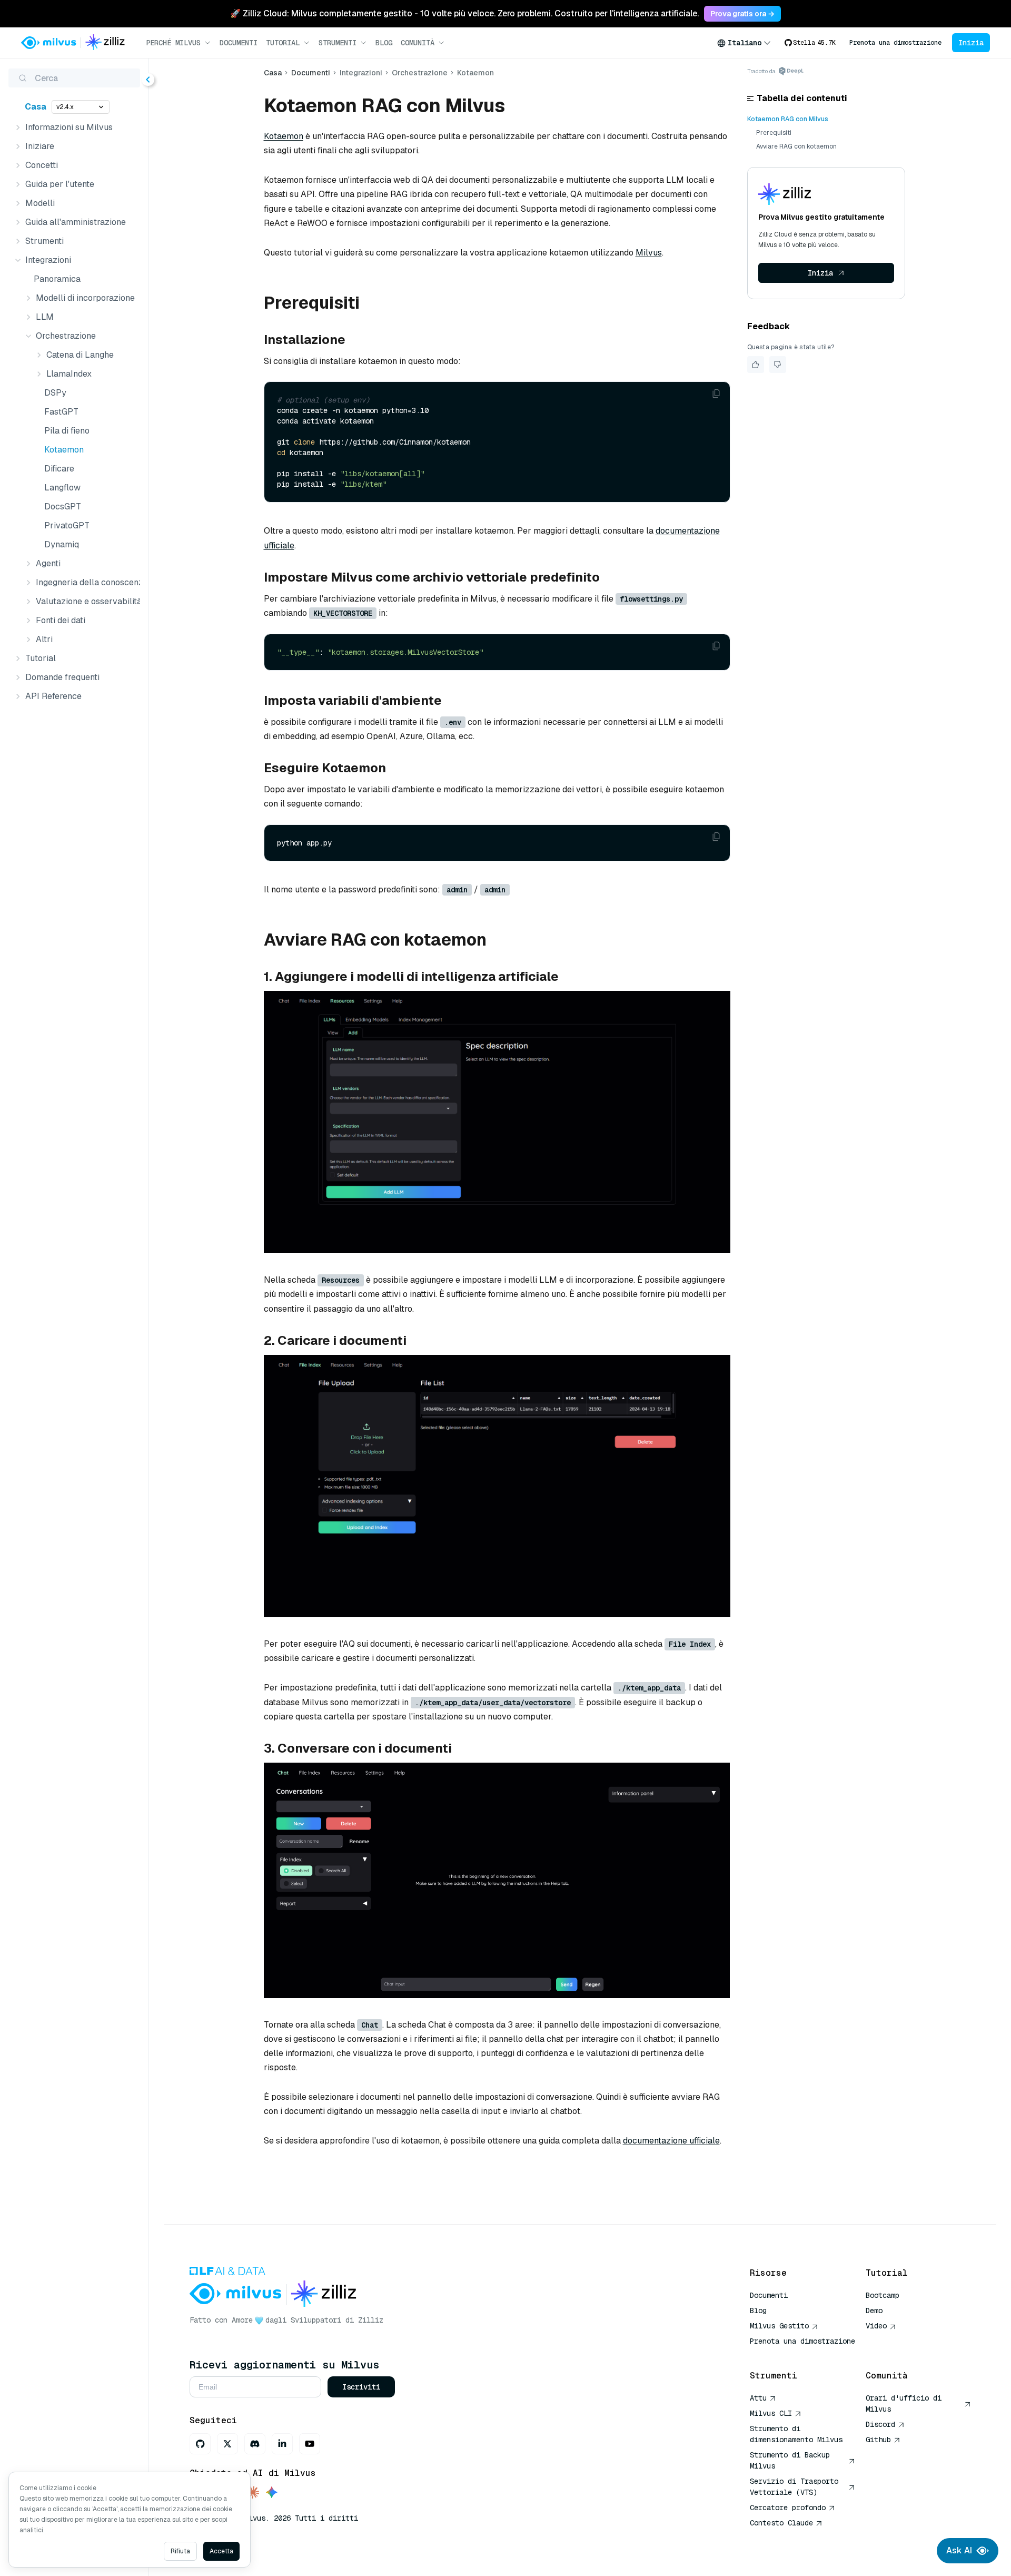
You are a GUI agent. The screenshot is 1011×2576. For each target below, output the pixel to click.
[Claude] (253, 2493)
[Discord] (255, 2444)
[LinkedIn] (282, 2444)
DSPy (55, 393)
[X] (227, 2444)
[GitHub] (200, 2444)
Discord (880, 2424)
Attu (758, 2398)
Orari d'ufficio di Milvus (904, 2403)
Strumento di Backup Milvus (790, 2460)
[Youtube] (310, 2444)
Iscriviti (361, 2387)
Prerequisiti (774, 133)
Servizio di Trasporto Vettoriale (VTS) (794, 2487)
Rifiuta (180, 2551)
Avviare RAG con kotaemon (796, 146)
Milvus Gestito (779, 2326)
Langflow (62, 488)
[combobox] (744, 43)
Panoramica (57, 279)
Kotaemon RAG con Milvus (788, 119)
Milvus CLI (771, 2413)
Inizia (971, 43)
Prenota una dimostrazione (895, 43)
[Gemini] (272, 2493)
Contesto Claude (781, 2523)
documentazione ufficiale (671, 2141)
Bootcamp (883, 2295)
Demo (874, 2310)
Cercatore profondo (788, 2508)
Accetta (221, 2551)
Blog (384, 43)
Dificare (59, 469)
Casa (36, 107)
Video (876, 2326)
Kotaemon (64, 450)
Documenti (239, 43)
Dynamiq (62, 544)
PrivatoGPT (67, 525)
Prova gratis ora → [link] (742, 14)
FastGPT (61, 412)
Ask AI (959, 2550)
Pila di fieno (67, 431)
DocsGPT (63, 507)
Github (878, 2440)
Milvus (649, 253)
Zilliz (371, 2320)
